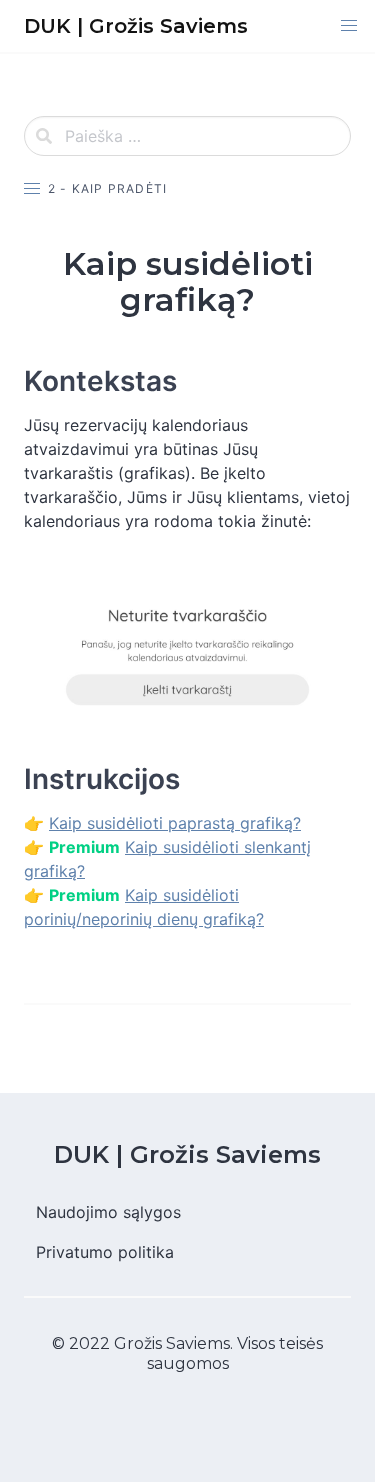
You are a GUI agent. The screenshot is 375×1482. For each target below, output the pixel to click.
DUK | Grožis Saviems (187, 1154)
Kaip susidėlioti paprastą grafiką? (175, 823)
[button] (349, 26)
